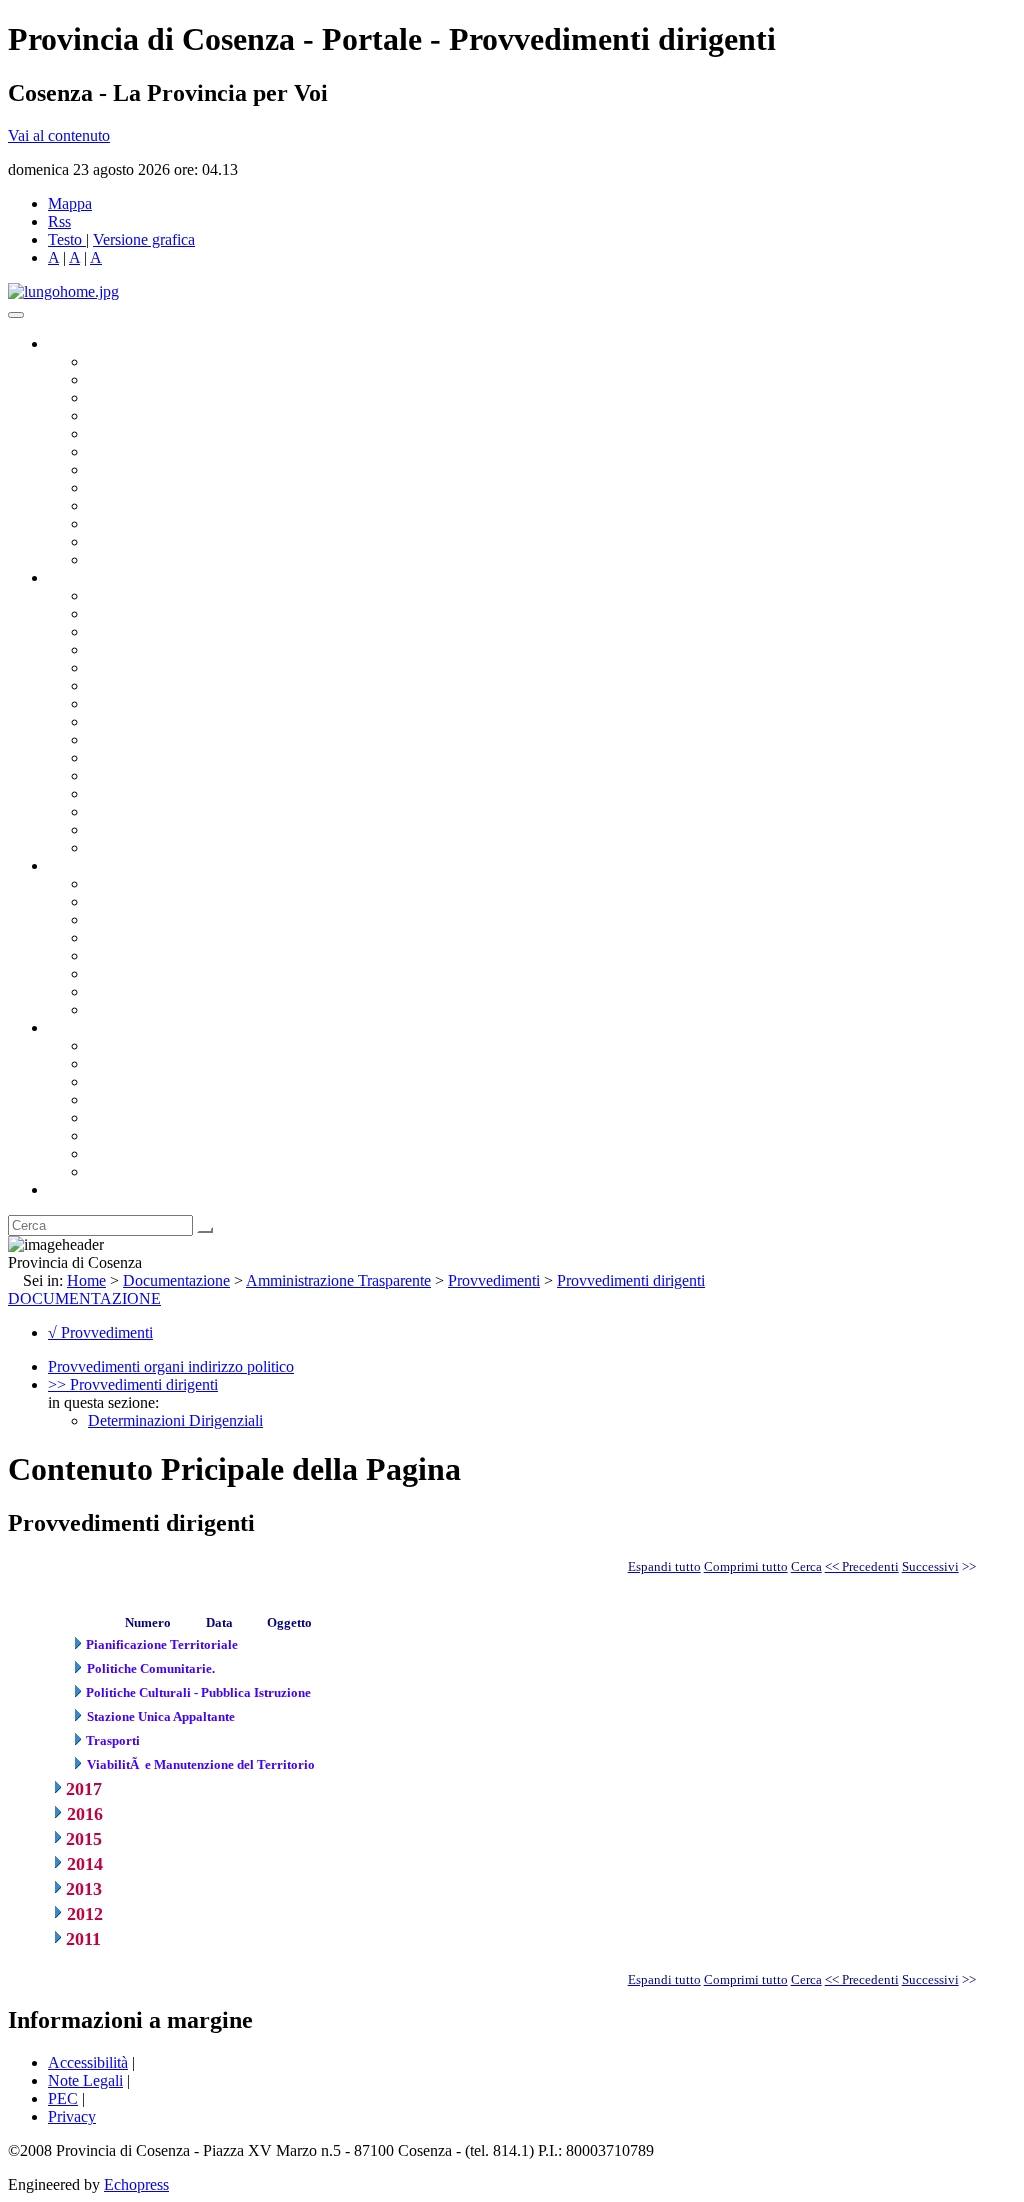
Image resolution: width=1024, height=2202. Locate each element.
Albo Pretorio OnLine (157, 883)
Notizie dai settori (143, 541)
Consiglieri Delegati (151, 397)
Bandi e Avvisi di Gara (160, 901)
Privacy (72, 2116)
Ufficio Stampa (136, 523)
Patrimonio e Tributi (151, 703)
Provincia (78, 1027)
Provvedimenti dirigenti (631, 1280)
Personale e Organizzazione (175, 649)
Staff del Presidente (149, 847)
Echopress (136, 2184)
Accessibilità (88, 2062)
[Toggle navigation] (16, 315)
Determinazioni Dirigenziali (175, 1420)
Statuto (110, 991)
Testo (65, 239)
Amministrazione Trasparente (180, 955)
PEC (63, 2098)
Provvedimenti (494, 1280)
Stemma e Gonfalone (154, 1045)
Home (86, 1280)
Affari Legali (129, 667)
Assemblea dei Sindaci (159, 415)
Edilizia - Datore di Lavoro (173, 793)
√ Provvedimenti (100, 1332)
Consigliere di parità (151, 469)
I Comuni (118, 1135)
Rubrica (72, 1189)
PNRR (109, 721)
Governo (75, 343)
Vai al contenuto (59, 135)
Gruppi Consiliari (143, 451)
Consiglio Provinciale (156, 379)
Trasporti (116, 739)
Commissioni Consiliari (162, 433)
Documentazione (100, 865)
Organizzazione (97, 577)
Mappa (70, 203)
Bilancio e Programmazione (175, 631)
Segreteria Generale (150, 829)
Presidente (120, 361)
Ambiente (119, 775)
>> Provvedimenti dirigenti (133, 1384)
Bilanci (110, 937)
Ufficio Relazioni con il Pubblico (192, 505)
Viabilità (114, 811)
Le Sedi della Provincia (161, 1081)
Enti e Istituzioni (139, 1171)
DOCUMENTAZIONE (84, 1298)
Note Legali (85, 2080)
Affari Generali (136, 613)
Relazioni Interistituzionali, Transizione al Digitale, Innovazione (288, 685)
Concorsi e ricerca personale (177, 919)
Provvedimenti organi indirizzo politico (171, 1366)
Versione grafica (144, 239)
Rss (59, 221)
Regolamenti (128, 1009)
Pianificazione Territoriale (169, 757)
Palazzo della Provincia (161, 1063)
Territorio (117, 1117)
